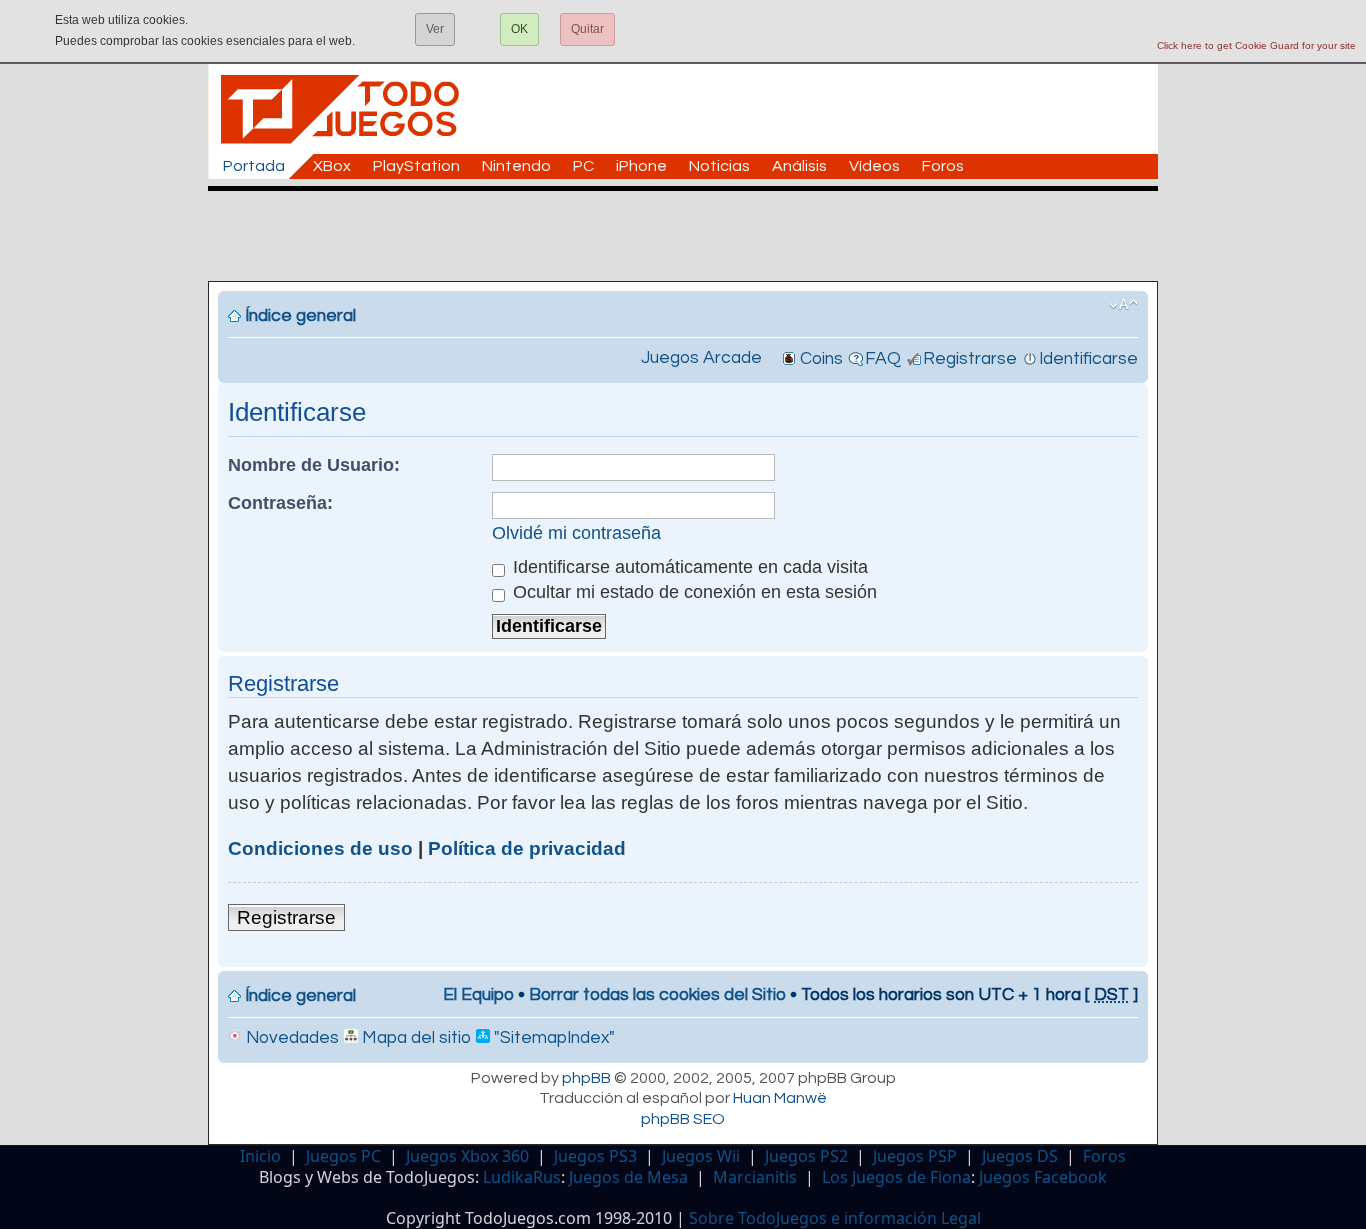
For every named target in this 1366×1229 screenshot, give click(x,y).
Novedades (290, 1038)
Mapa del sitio (414, 1038)
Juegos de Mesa (628, 1177)
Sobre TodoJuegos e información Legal (835, 1218)
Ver (435, 29)
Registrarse (970, 359)
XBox (332, 166)
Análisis (799, 166)
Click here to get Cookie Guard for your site (1256, 45)
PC (583, 166)
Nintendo (516, 166)
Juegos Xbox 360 (467, 1156)
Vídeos (874, 166)
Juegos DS (1020, 1156)
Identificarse (1088, 359)
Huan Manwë (780, 1098)
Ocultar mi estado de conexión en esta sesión (692, 592)
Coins (821, 359)
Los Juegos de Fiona (896, 1177)
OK (519, 29)
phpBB (586, 1078)
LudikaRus (522, 1177)
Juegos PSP (915, 1156)
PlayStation (416, 166)
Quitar (587, 29)
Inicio (260, 1156)
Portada (254, 166)
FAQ (883, 359)
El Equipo (478, 995)
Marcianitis (755, 1177)
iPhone (641, 166)
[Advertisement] (693, 236)
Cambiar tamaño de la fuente (1123, 305)
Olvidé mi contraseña (576, 533)
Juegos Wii (701, 1156)
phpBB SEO (683, 1119)
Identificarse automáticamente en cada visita (688, 567)
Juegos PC (343, 1156)
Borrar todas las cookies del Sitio (657, 995)
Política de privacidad (527, 848)
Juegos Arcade (701, 358)
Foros (943, 166)
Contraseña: (280, 503)
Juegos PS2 (806, 1156)
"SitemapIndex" (552, 1038)
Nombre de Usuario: (314, 465)
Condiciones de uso (320, 848)
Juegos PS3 (595, 1156)
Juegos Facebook (1043, 1177)
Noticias (719, 166)
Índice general (300, 316)
